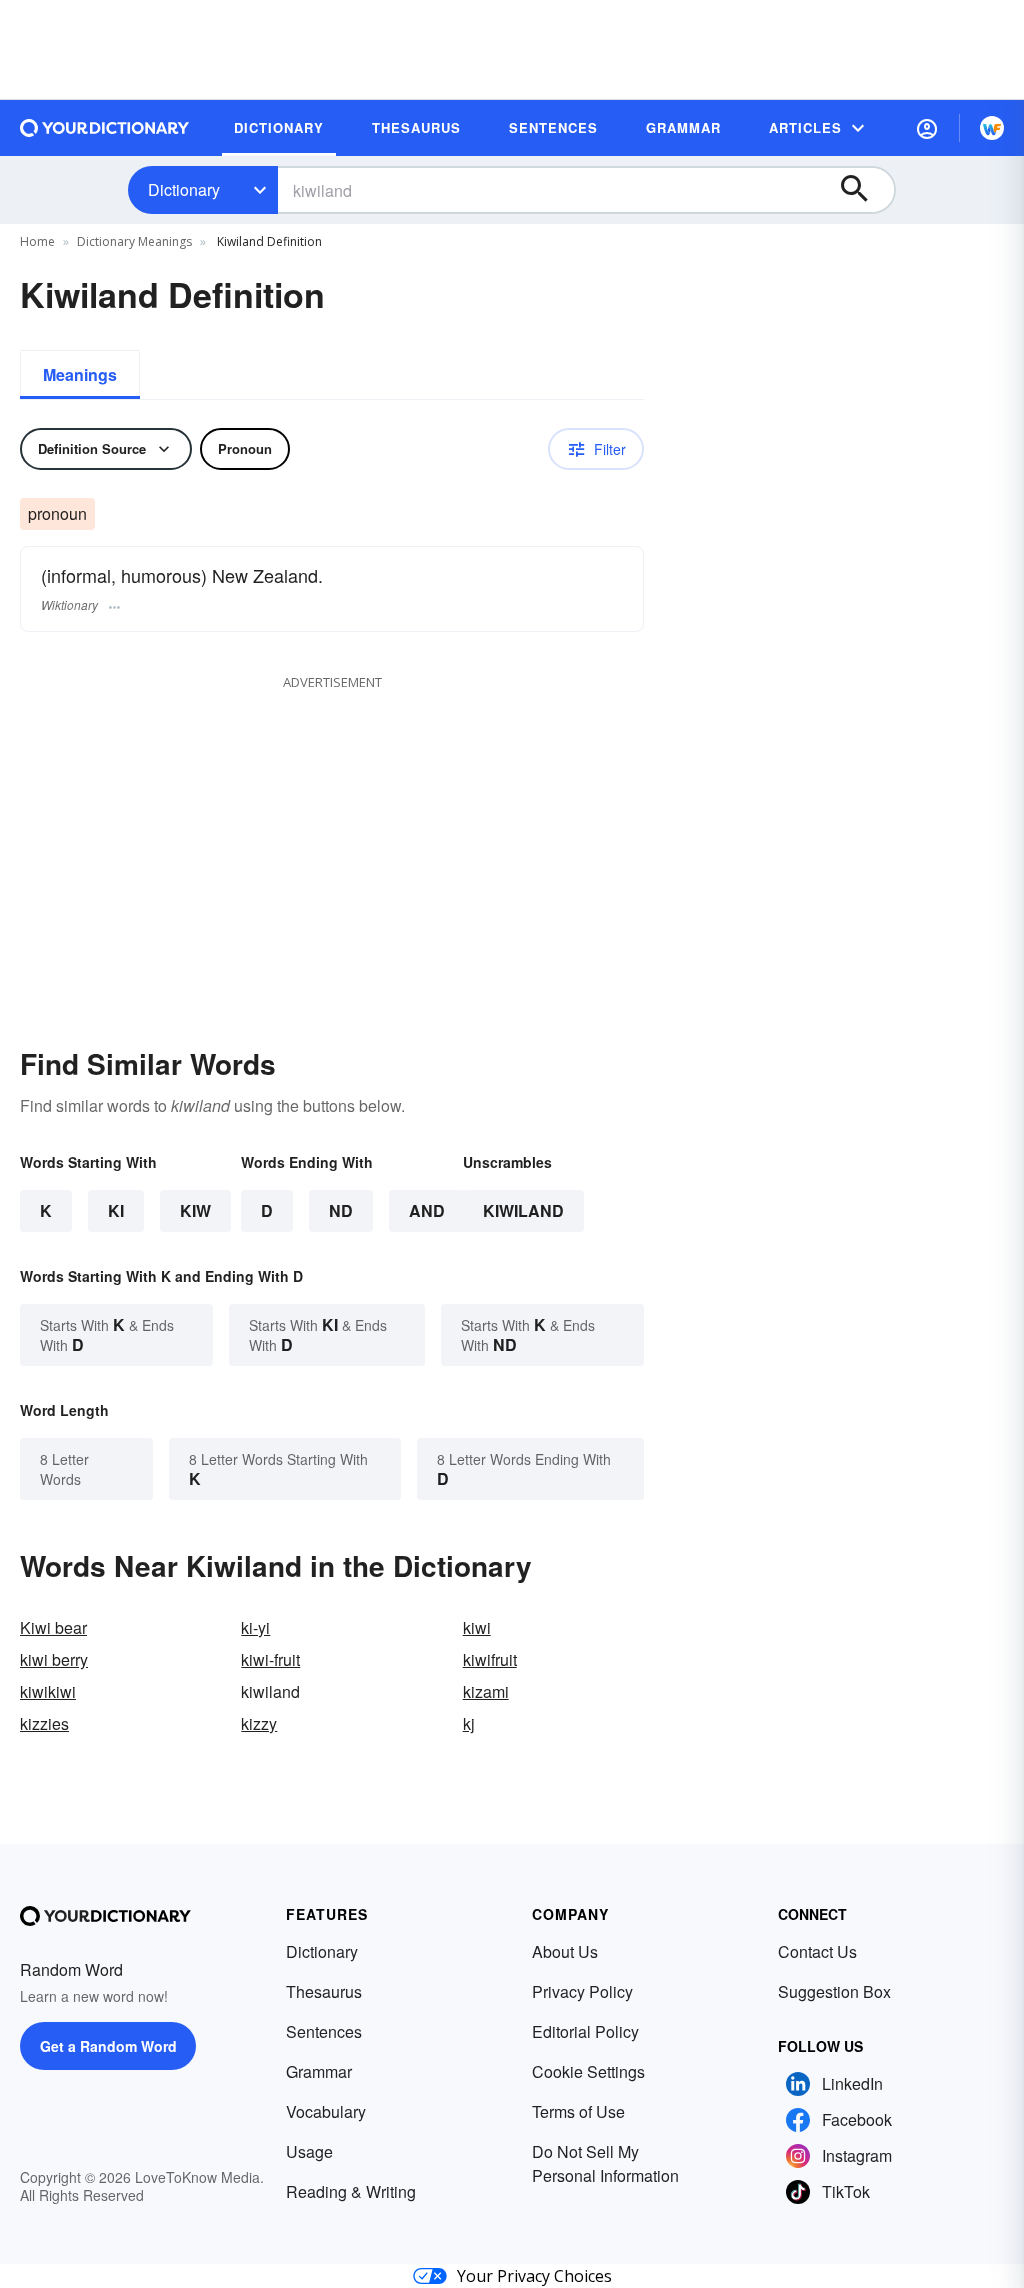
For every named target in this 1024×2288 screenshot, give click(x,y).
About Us (565, 1951)
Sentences (324, 2031)
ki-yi (255, 1627)
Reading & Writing (351, 2191)
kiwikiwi (48, 1691)
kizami (486, 1691)
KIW (195, 1210)
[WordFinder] (992, 128)
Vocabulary (326, 2111)
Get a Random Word (108, 2046)
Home (37, 241)
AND (427, 1210)
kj (469, 1723)
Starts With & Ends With (107, 1334)
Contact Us (817, 1951)
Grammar (319, 2071)
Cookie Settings (588, 2071)
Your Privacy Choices (534, 2276)
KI (116, 1210)
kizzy (259, 1723)
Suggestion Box (834, 1991)
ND (341, 1210)
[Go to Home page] (105, 128)
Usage (309, 2151)
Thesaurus (324, 1991)
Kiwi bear (53, 1627)
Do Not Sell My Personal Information (605, 2163)
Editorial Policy (585, 2031)
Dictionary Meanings (134, 241)
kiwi (477, 1627)
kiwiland (523, 1210)
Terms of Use (578, 2111)
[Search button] (864, 190)
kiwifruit (490, 1659)
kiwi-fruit (270, 1659)
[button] (927, 128)
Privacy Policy (582, 1991)
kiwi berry (54, 1659)
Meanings (80, 374)
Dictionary (184, 189)
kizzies (44, 1723)
